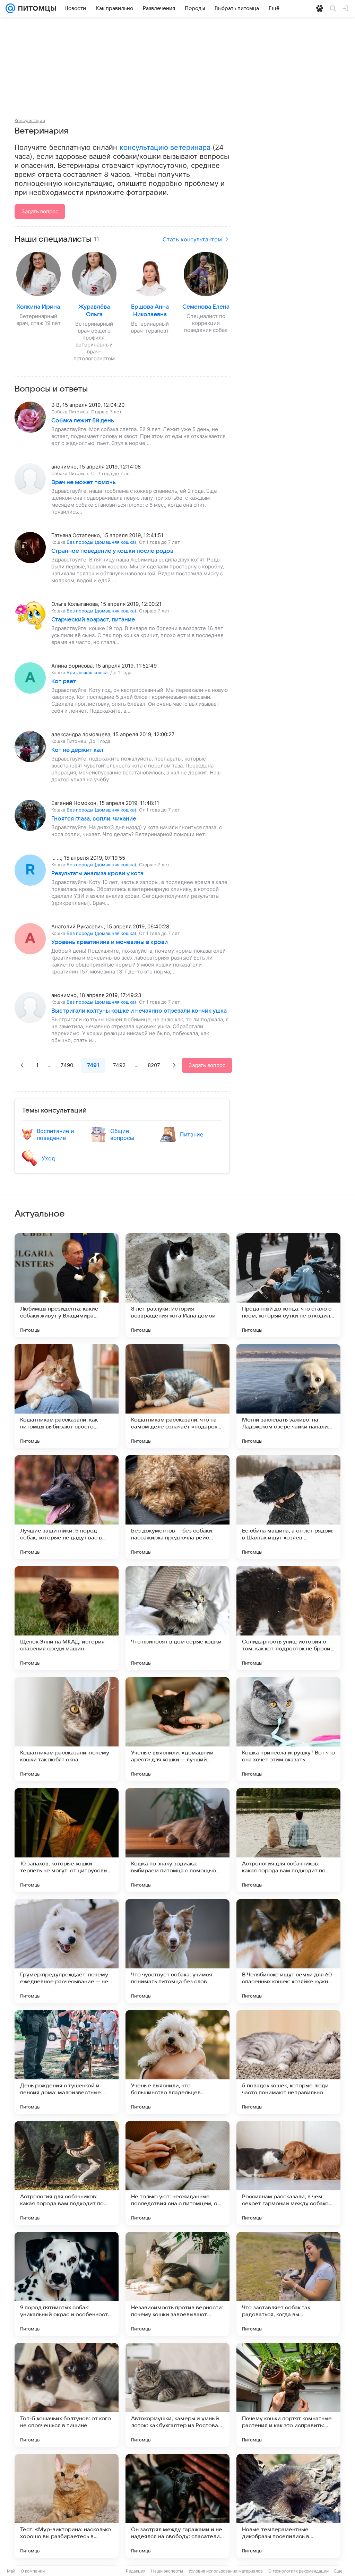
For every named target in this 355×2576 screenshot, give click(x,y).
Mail (11, 2571)
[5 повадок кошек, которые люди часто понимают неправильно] (288, 2062)
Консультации (30, 120)
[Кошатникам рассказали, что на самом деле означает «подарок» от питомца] (177, 1396)
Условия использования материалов (226, 2571)
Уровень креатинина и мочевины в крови (110, 942)
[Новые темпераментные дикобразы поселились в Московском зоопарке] (288, 2506)
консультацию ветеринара (165, 147)
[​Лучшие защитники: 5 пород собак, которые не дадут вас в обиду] (67, 1507)
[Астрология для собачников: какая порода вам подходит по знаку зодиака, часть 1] (67, 2173)
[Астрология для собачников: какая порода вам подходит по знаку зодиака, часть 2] (288, 1840)
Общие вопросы (122, 1134)
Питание (192, 1134)
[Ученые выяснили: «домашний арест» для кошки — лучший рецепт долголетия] (177, 1729)
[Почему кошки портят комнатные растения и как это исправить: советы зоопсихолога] (288, 2395)
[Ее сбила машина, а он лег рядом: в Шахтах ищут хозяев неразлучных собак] (288, 1507)
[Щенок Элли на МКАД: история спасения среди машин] (67, 1618)
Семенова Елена (206, 307)
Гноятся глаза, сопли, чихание (94, 819)
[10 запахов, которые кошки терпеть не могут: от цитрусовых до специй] (67, 1840)
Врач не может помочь (84, 482)
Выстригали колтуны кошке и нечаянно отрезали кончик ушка (139, 1011)
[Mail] (10, 8)
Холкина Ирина (38, 307)
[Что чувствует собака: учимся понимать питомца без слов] (177, 1951)
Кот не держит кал (77, 750)
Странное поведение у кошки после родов (112, 551)
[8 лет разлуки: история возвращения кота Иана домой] (177, 1285)
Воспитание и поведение (55, 1134)
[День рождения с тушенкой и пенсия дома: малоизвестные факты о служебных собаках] (67, 2062)
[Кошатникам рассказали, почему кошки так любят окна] (67, 1729)
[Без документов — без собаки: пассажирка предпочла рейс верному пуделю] (177, 1507)
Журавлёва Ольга (94, 311)
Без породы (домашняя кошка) (101, 542)
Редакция (136, 2571)
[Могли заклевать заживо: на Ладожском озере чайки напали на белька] (288, 1396)
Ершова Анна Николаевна (150, 311)
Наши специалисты (53, 239)
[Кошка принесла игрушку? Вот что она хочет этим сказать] (288, 1729)
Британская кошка (87, 672)
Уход (48, 1158)
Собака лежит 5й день (83, 421)
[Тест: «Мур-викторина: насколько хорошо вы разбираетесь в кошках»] (67, 2506)
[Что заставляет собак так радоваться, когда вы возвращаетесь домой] (288, 2284)
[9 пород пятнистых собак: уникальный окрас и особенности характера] (67, 2284)
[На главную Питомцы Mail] (36, 8)
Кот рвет (64, 681)
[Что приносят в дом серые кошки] (177, 1618)
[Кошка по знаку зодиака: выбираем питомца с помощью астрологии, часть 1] (177, 1840)
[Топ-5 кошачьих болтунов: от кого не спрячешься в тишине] (67, 2395)
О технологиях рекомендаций (298, 2571)
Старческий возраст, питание (93, 620)
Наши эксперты (167, 2571)
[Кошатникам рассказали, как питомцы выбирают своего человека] (67, 1396)
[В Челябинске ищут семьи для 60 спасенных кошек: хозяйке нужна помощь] (288, 1951)
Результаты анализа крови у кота (97, 874)
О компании (33, 2571)
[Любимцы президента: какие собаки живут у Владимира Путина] (67, 1285)
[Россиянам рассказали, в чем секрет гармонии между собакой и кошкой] (288, 2173)
